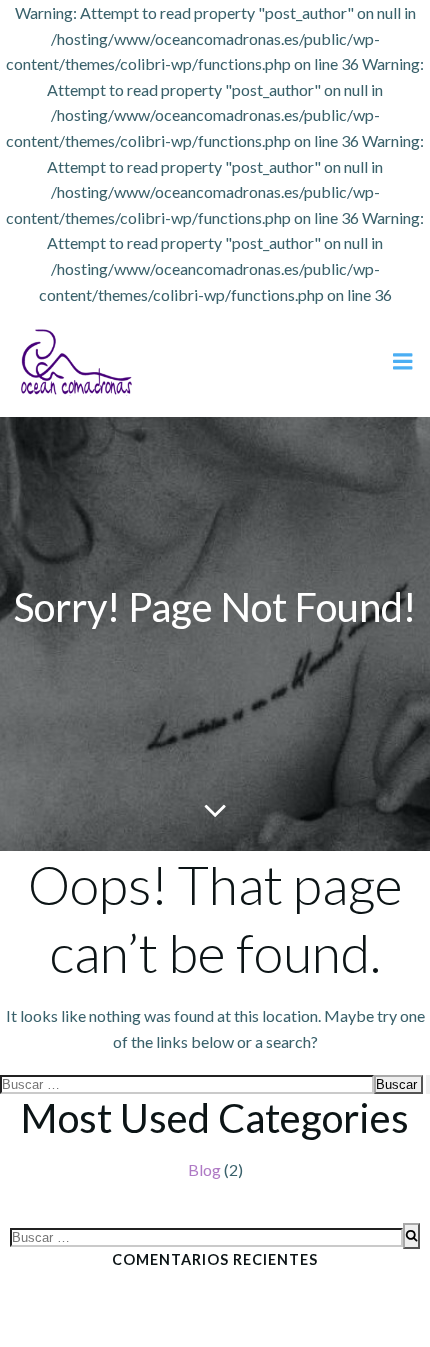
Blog (204, 1169)
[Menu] (403, 362)
